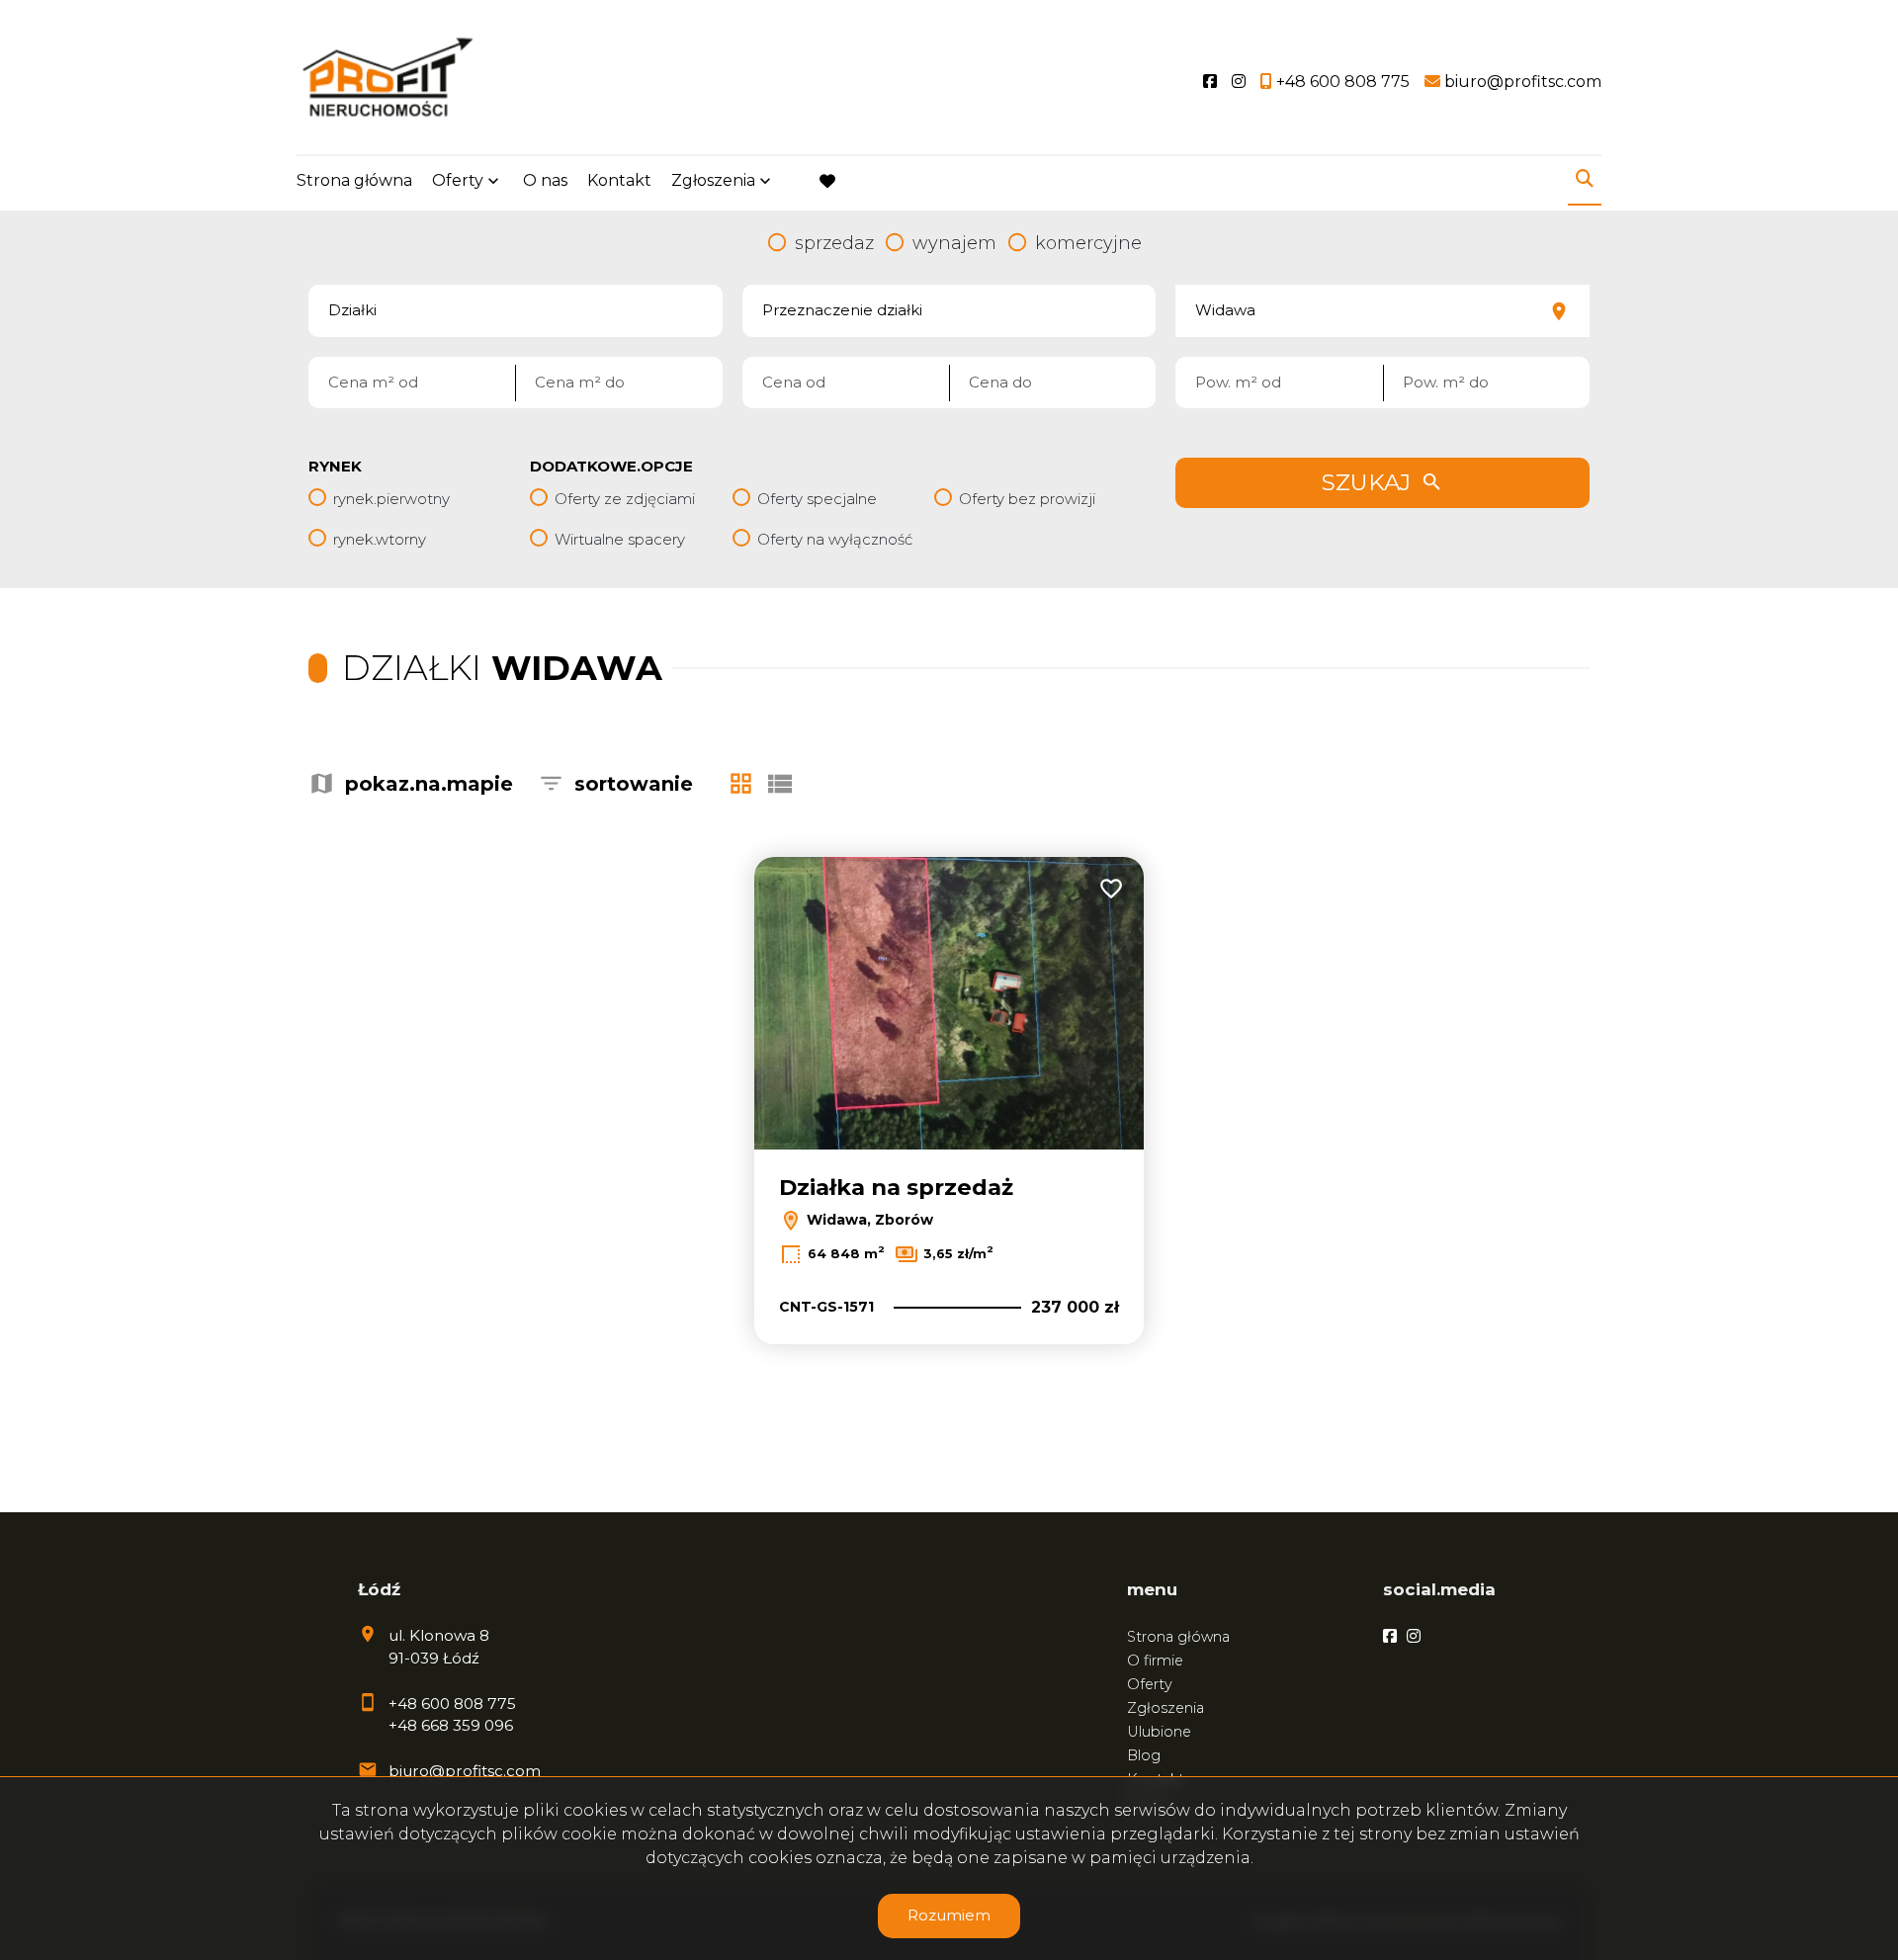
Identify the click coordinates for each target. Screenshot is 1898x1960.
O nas (545, 180)
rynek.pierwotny (391, 499)
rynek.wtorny (380, 539)
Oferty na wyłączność (835, 539)
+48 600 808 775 (452, 1704)
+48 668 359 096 (451, 1725)
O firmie (1155, 1661)
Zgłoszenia (1165, 1708)
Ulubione (1159, 1732)
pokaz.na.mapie (429, 784)
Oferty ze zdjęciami (625, 499)
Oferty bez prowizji (1027, 499)
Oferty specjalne (817, 499)
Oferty (458, 180)
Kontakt (619, 180)
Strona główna (354, 180)
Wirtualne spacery (620, 539)
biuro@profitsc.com (465, 1771)
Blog (1144, 1755)
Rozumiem (949, 1915)
